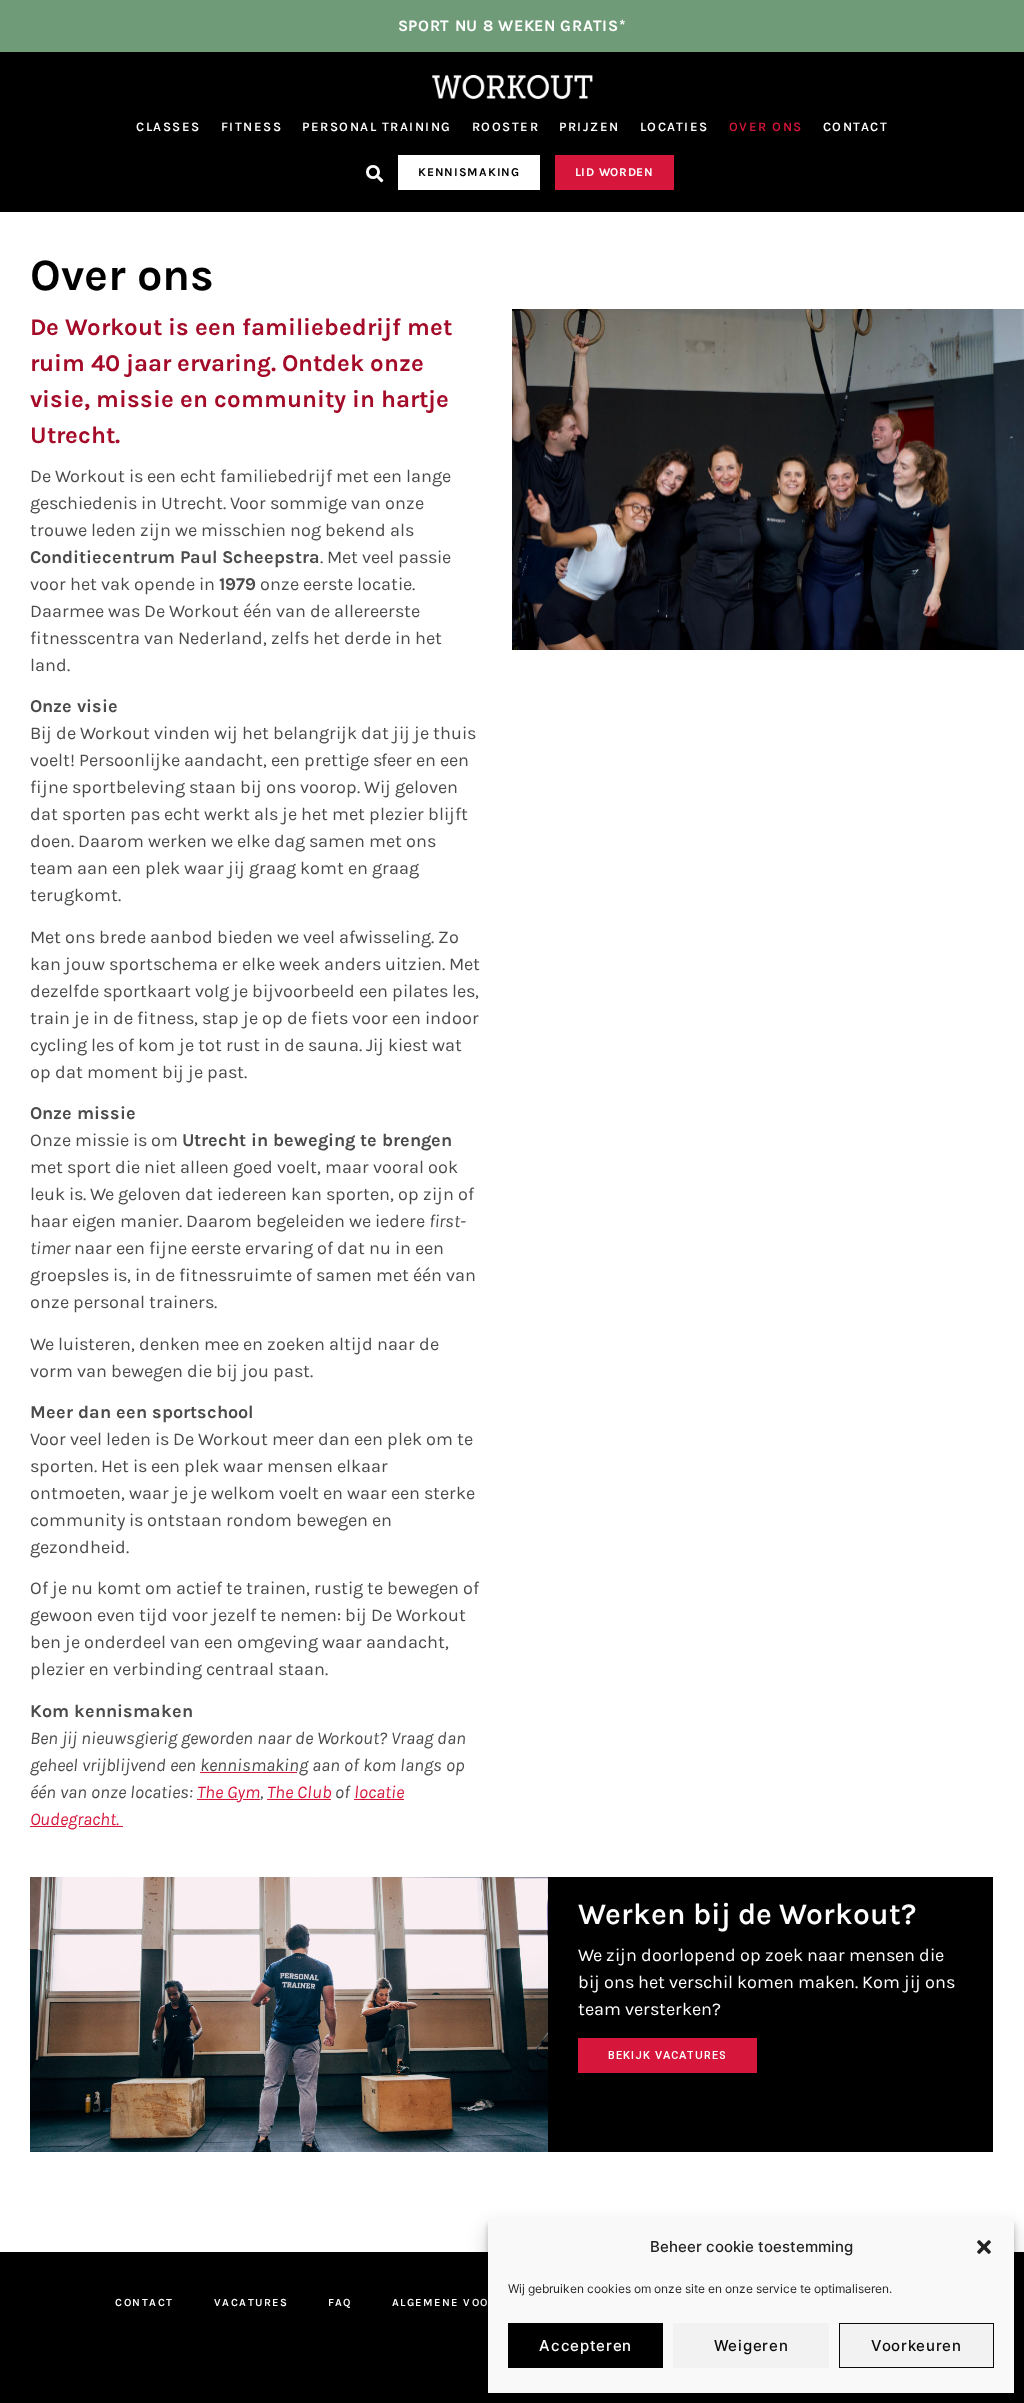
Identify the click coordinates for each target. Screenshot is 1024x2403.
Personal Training (377, 126)
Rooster (506, 126)
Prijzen (589, 126)
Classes (168, 126)
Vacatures (251, 2302)
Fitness (252, 126)
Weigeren (751, 2345)
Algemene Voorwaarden (476, 2302)
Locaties (674, 126)
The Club (299, 1792)
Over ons (766, 126)
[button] (984, 2247)
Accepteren (585, 2345)
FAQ (340, 2302)
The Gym (228, 1792)
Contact (856, 126)
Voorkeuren (916, 2345)
